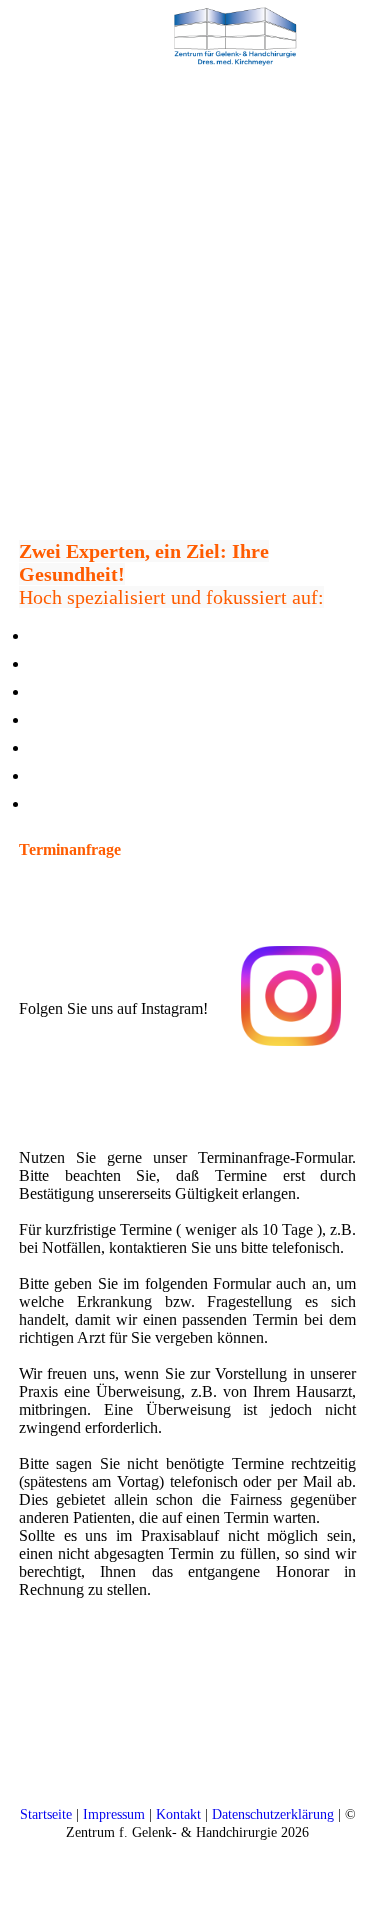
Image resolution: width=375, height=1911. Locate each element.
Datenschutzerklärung (273, 1814)
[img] (235, 35)
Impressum (114, 1814)
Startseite (46, 1814)
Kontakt (178, 1814)
